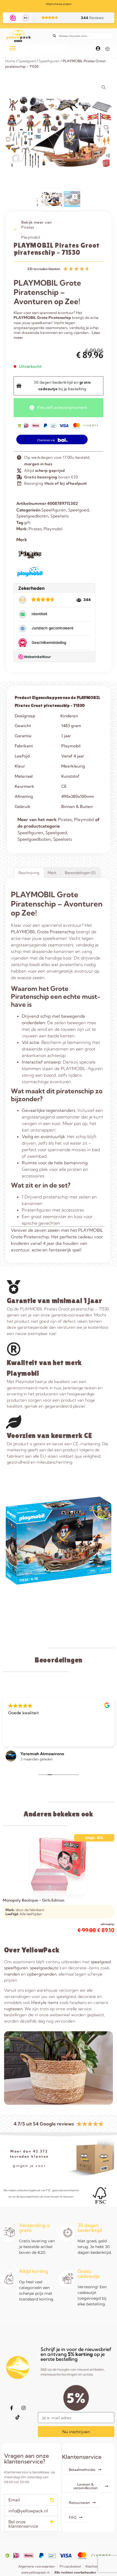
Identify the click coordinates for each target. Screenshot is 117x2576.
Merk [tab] (52, 873)
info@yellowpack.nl (28, 2511)
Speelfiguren (49, 61)
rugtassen (13, 2009)
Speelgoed (27, 61)
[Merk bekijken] (30, 561)
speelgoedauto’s (46, 1968)
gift (27, 522)
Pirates (28, 227)
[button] (42, 197)
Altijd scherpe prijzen (59, 4)
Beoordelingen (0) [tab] (80, 873)
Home (10, 61)
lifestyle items (45, 2002)
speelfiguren (16, 1968)
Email (14, 2500)
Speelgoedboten (32, 516)
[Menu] (13, 48)
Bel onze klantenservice (23, 2524)
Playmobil (31, 237)
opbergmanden (42, 1974)
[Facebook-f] (12, 2408)
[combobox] (82, 36)
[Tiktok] (18, 2417)
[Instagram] (24, 2408)
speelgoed (101, 1962)
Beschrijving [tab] (29, 873)
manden (12, 1974)
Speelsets (59, 516)
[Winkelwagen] (107, 49)
